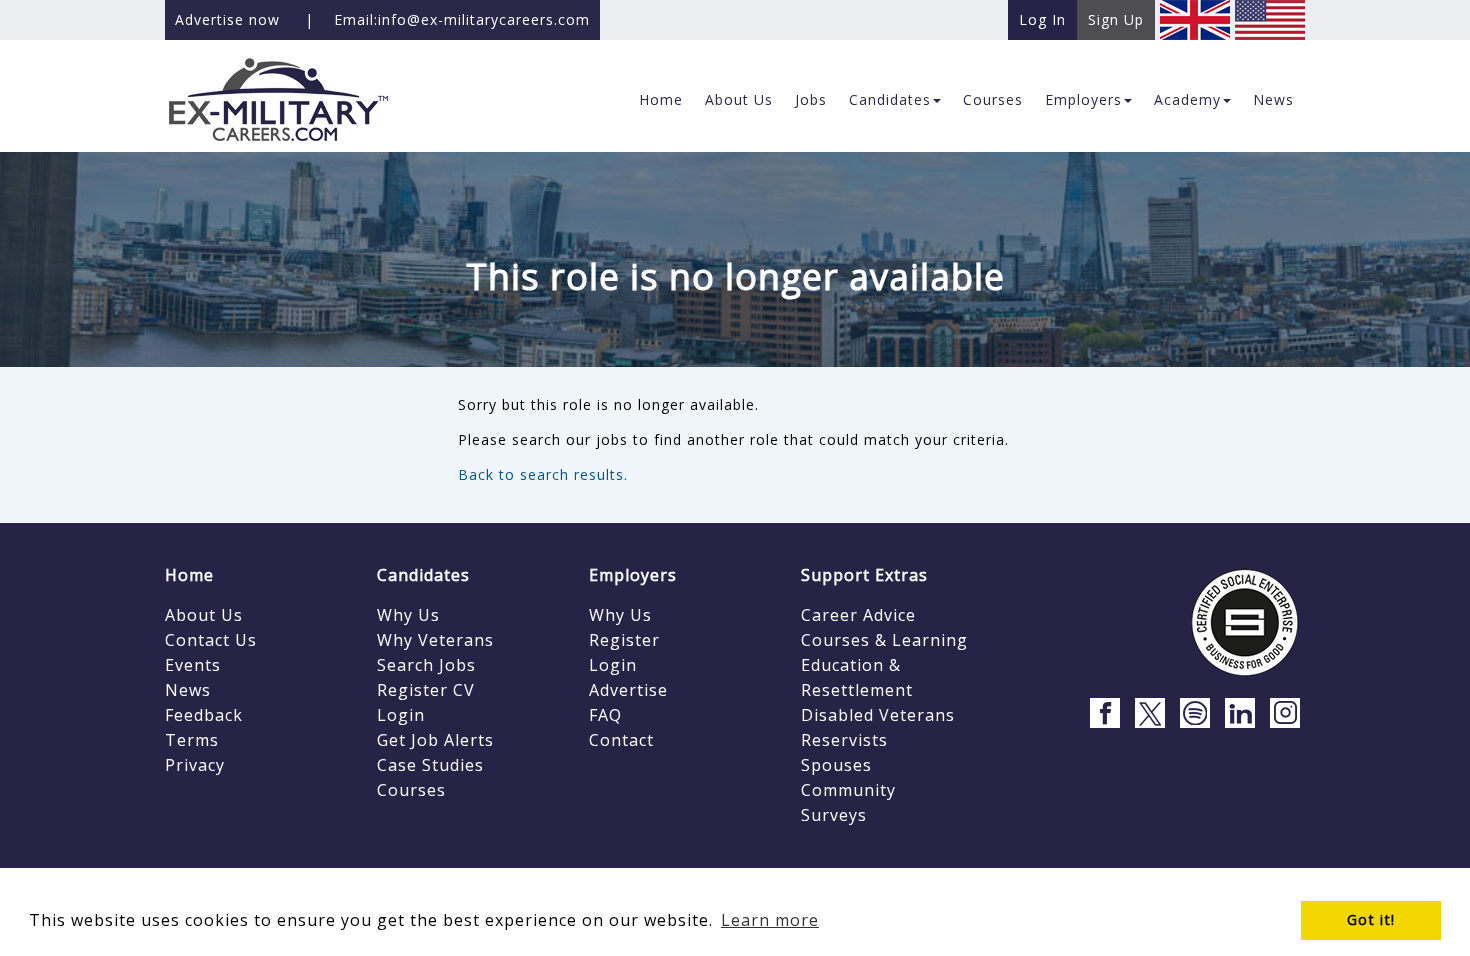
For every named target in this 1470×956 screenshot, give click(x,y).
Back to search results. (543, 474)
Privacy (195, 765)
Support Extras (864, 575)
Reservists (844, 740)
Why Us (408, 615)
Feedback (204, 715)
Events (193, 665)
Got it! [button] (1371, 919)
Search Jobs (426, 665)
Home (189, 575)
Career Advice (858, 615)
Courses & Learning (884, 640)
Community (848, 790)
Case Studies (430, 765)
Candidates (423, 575)
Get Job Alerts (435, 740)
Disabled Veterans (878, 715)
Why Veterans (435, 640)
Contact (621, 740)
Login (401, 715)
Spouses (836, 765)
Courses (411, 790)
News (188, 690)
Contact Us (211, 640)
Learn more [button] (770, 920)
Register (624, 640)
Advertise (628, 690)
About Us (204, 615)
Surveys (834, 815)
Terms (192, 740)
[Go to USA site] (1270, 18)
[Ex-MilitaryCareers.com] (296, 98)
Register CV (426, 690)
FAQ (605, 715)
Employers (633, 575)
